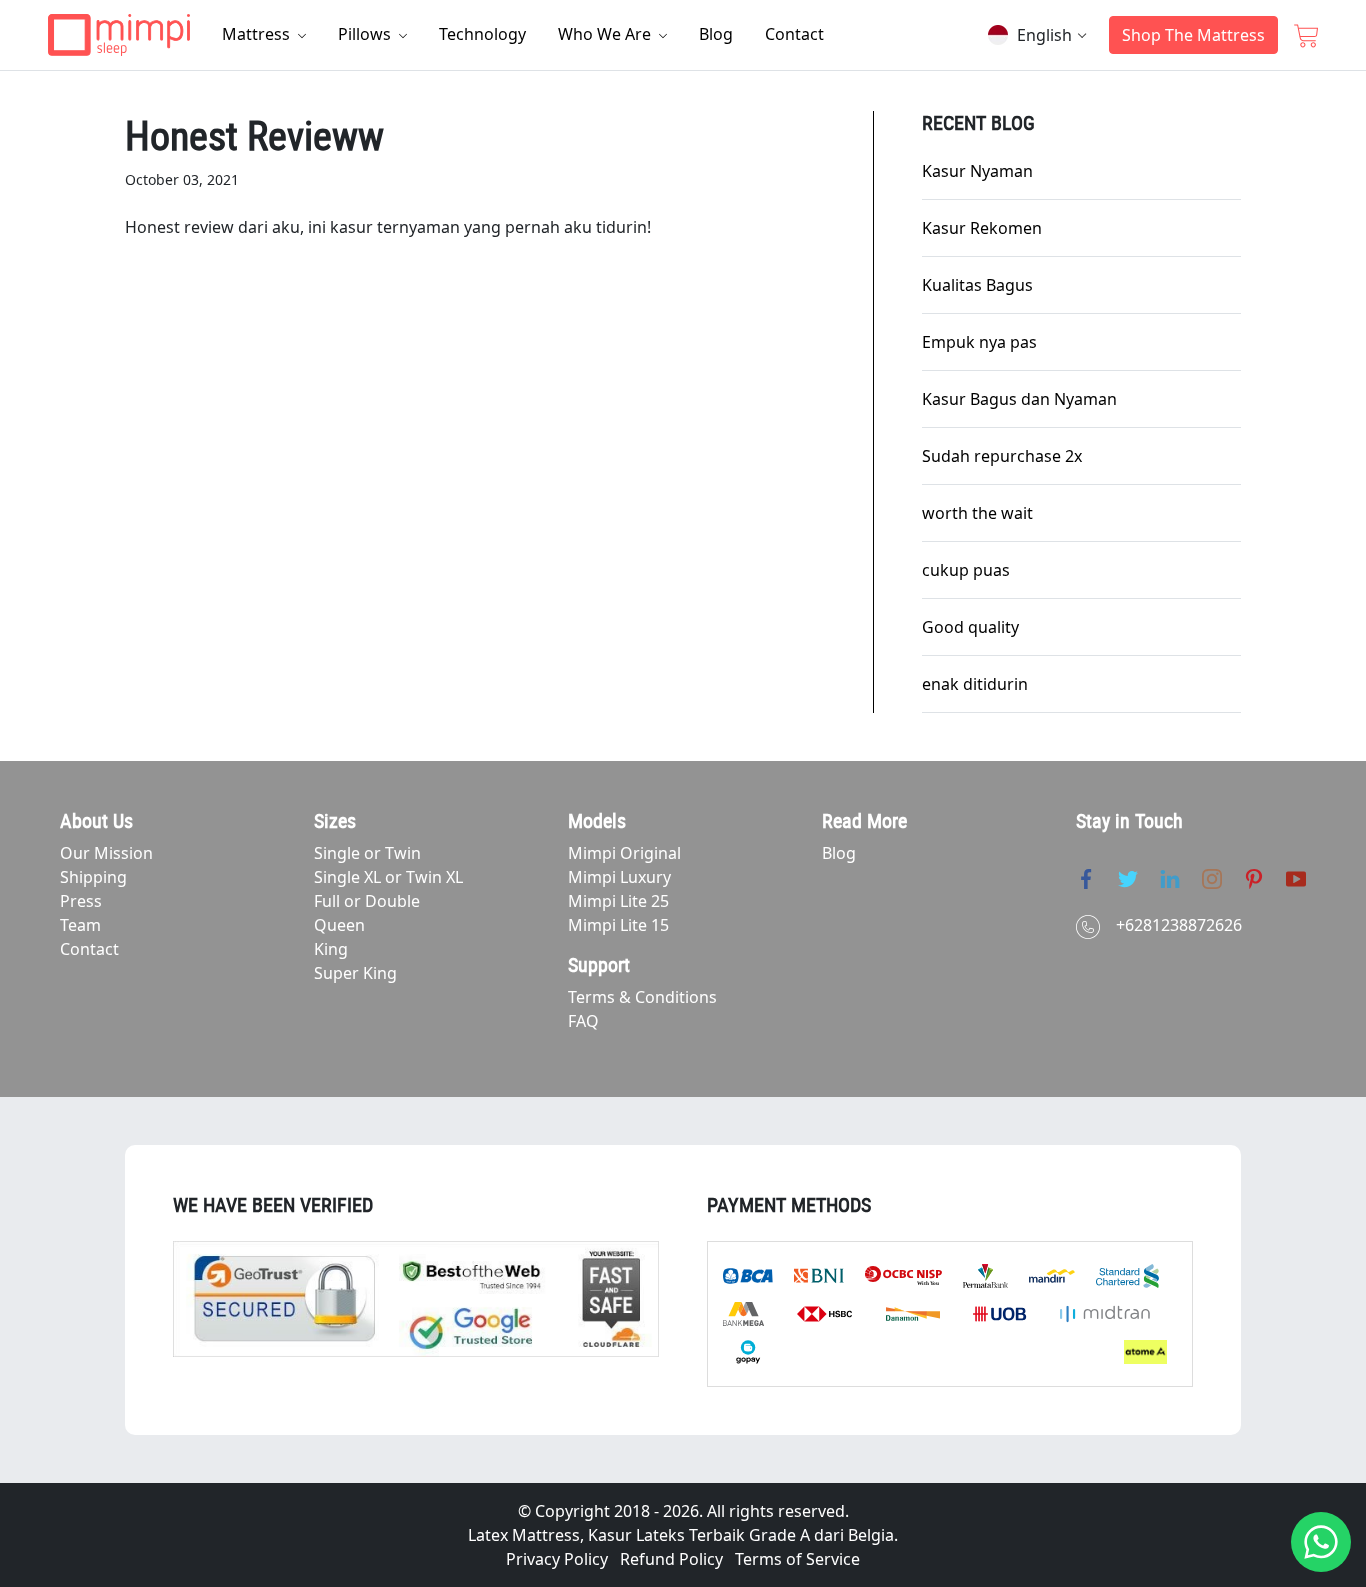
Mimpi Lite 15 (618, 925)
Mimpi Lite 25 (618, 901)
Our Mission (106, 853)
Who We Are (606, 34)
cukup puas (966, 570)
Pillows (366, 34)
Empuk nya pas (979, 342)
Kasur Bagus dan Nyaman (1019, 399)
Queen (339, 925)
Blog (716, 34)
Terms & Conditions (642, 997)
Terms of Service (797, 1559)
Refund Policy (671, 1559)
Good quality (970, 627)
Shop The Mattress (1193, 35)
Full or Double (367, 901)
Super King (355, 973)
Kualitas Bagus (977, 285)
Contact (794, 34)
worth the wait (977, 513)
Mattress (258, 34)
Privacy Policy (557, 1559)
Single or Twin (367, 853)
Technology (482, 34)
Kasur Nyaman (977, 171)
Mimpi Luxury (619, 877)
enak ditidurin (975, 684)
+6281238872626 (1179, 925)
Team (80, 925)
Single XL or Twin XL (388, 877)
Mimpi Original (624, 853)
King (331, 949)
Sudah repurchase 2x (1002, 456)
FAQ (583, 1021)
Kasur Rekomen (982, 228)
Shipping (93, 877)
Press (81, 901)
